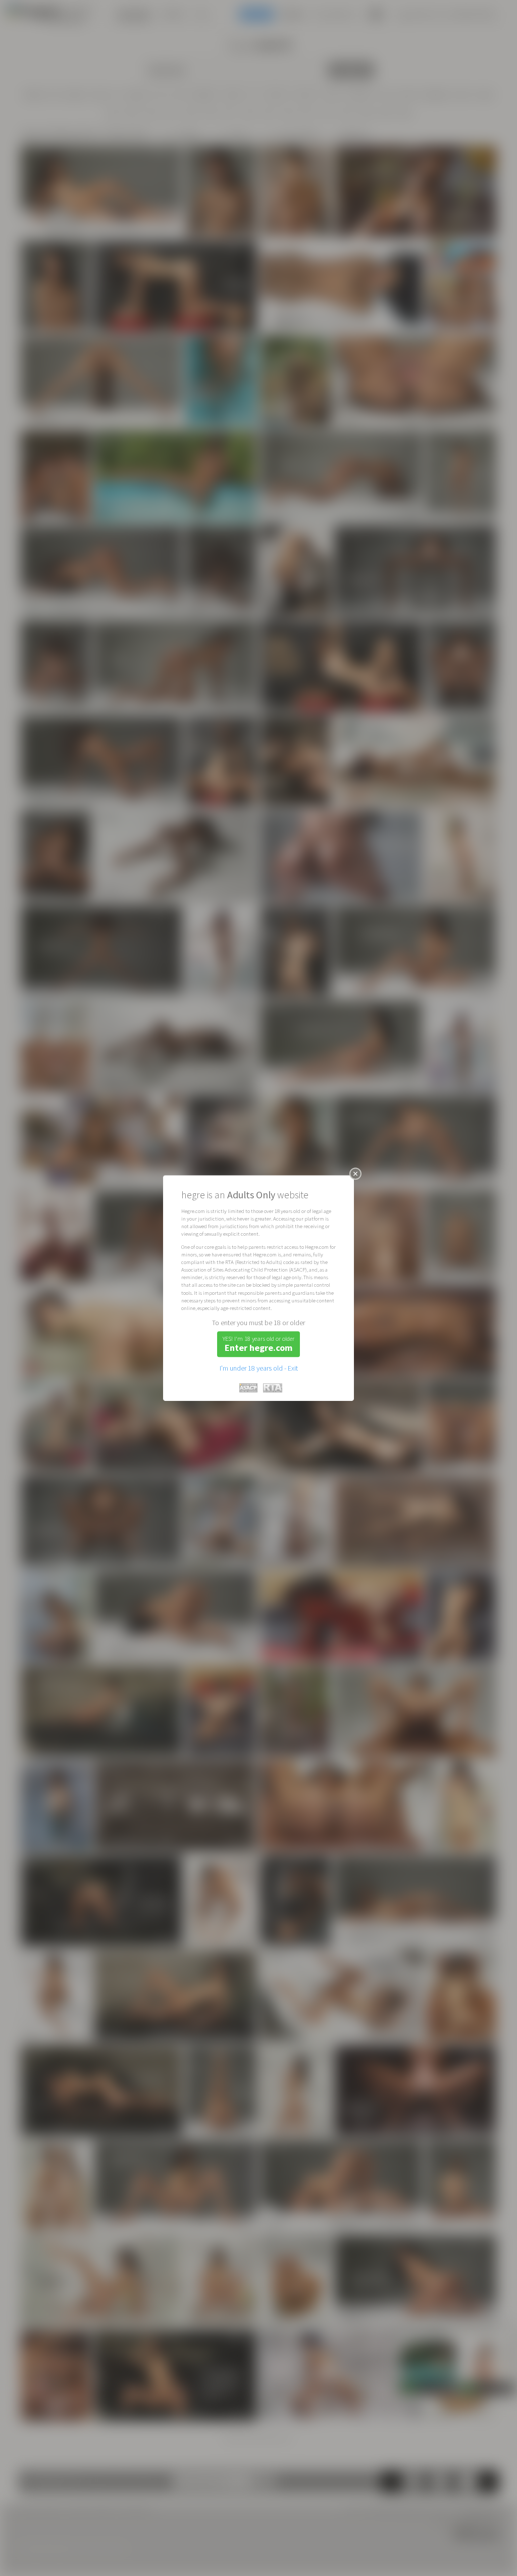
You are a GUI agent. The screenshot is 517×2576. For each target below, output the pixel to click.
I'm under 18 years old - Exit (259, 1368)
